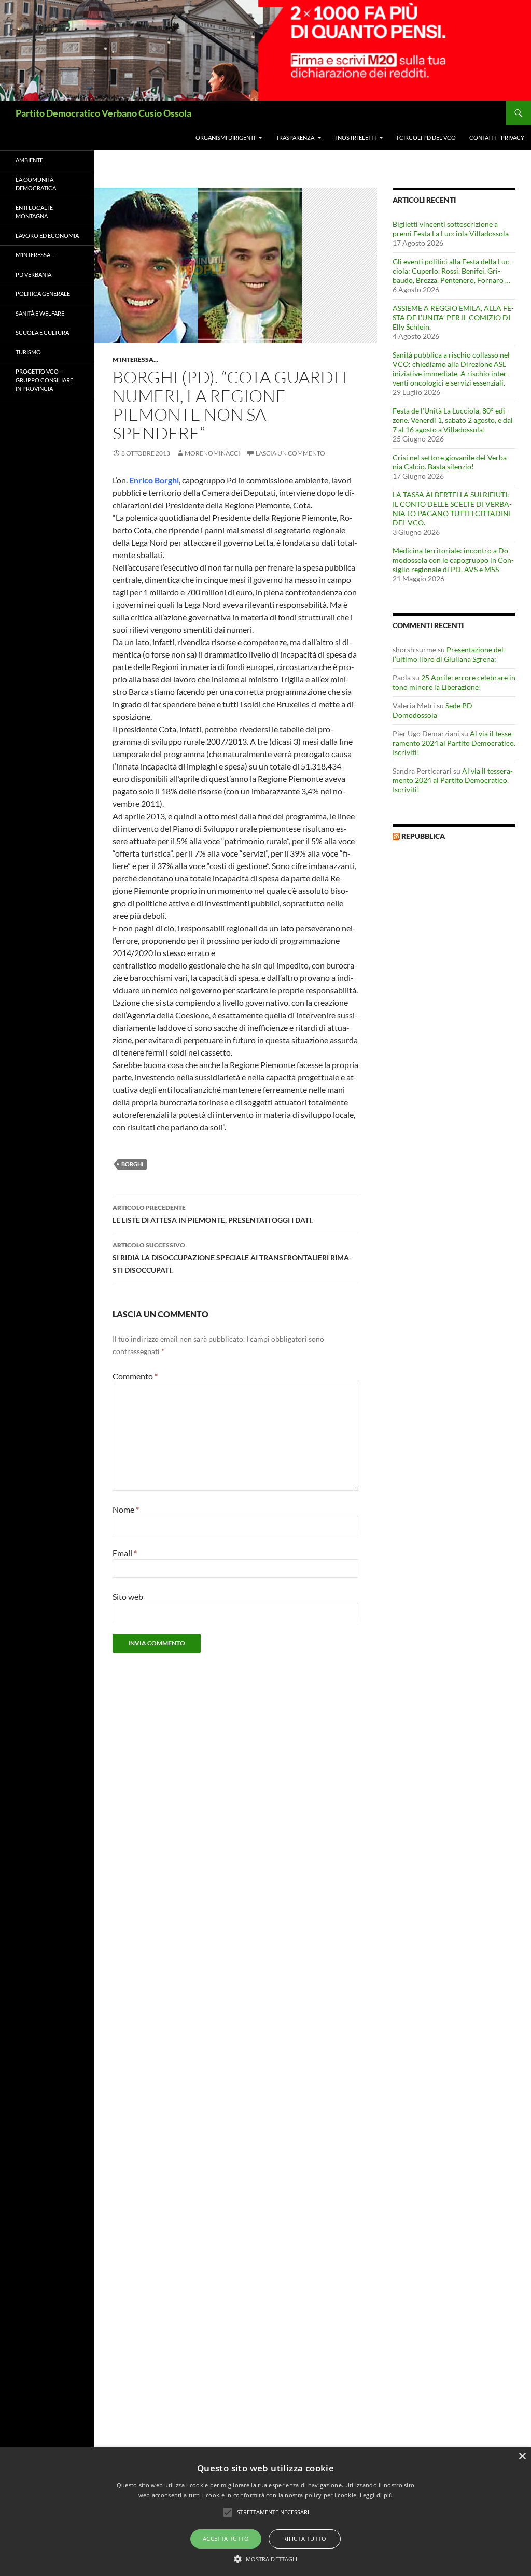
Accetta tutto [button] (226, 2538)
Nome (126, 1509)
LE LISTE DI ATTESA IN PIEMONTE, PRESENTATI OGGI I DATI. (213, 1214)
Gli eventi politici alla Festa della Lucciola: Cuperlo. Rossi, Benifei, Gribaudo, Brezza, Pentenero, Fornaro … (452, 271)
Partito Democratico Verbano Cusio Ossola (103, 113)
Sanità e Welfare (40, 313)
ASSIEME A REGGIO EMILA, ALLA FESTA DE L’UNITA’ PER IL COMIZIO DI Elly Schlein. (453, 317)
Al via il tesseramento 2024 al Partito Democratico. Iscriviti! (454, 743)
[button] (266, 2559)
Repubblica (423, 836)
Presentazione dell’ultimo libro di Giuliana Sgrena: (449, 654)
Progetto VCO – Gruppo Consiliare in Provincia (44, 380)
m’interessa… (35, 255)
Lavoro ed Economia (47, 236)
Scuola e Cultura (42, 332)
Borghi (132, 1164)
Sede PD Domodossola (432, 710)
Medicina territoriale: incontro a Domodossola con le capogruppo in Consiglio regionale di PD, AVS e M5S (453, 560)
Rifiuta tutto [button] (305, 2538)
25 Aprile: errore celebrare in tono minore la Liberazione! (454, 682)
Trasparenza (295, 138)
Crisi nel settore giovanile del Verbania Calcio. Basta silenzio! (451, 462)
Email (125, 1553)
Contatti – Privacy (497, 138)
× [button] (522, 2457)
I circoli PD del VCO (426, 138)
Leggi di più (376, 2495)
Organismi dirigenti (225, 138)
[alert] (265, 2512)
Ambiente (29, 160)
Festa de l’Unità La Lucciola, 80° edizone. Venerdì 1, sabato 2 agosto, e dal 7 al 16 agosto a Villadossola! (453, 420)
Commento (135, 1376)
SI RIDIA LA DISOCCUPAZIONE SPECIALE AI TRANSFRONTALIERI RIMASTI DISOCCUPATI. (232, 1258)
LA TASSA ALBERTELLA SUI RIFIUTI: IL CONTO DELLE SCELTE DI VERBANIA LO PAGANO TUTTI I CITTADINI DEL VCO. (452, 509)
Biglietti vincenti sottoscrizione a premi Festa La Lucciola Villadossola (451, 229)
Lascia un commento (290, 453)
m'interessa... (135, 359)
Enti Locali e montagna (34, 212)
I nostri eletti (355, 138)
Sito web (128, 1596)
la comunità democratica (36, 184)
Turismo (28, 352)
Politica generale (43, 294)
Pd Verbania (33, 274)
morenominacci (212, 453)
